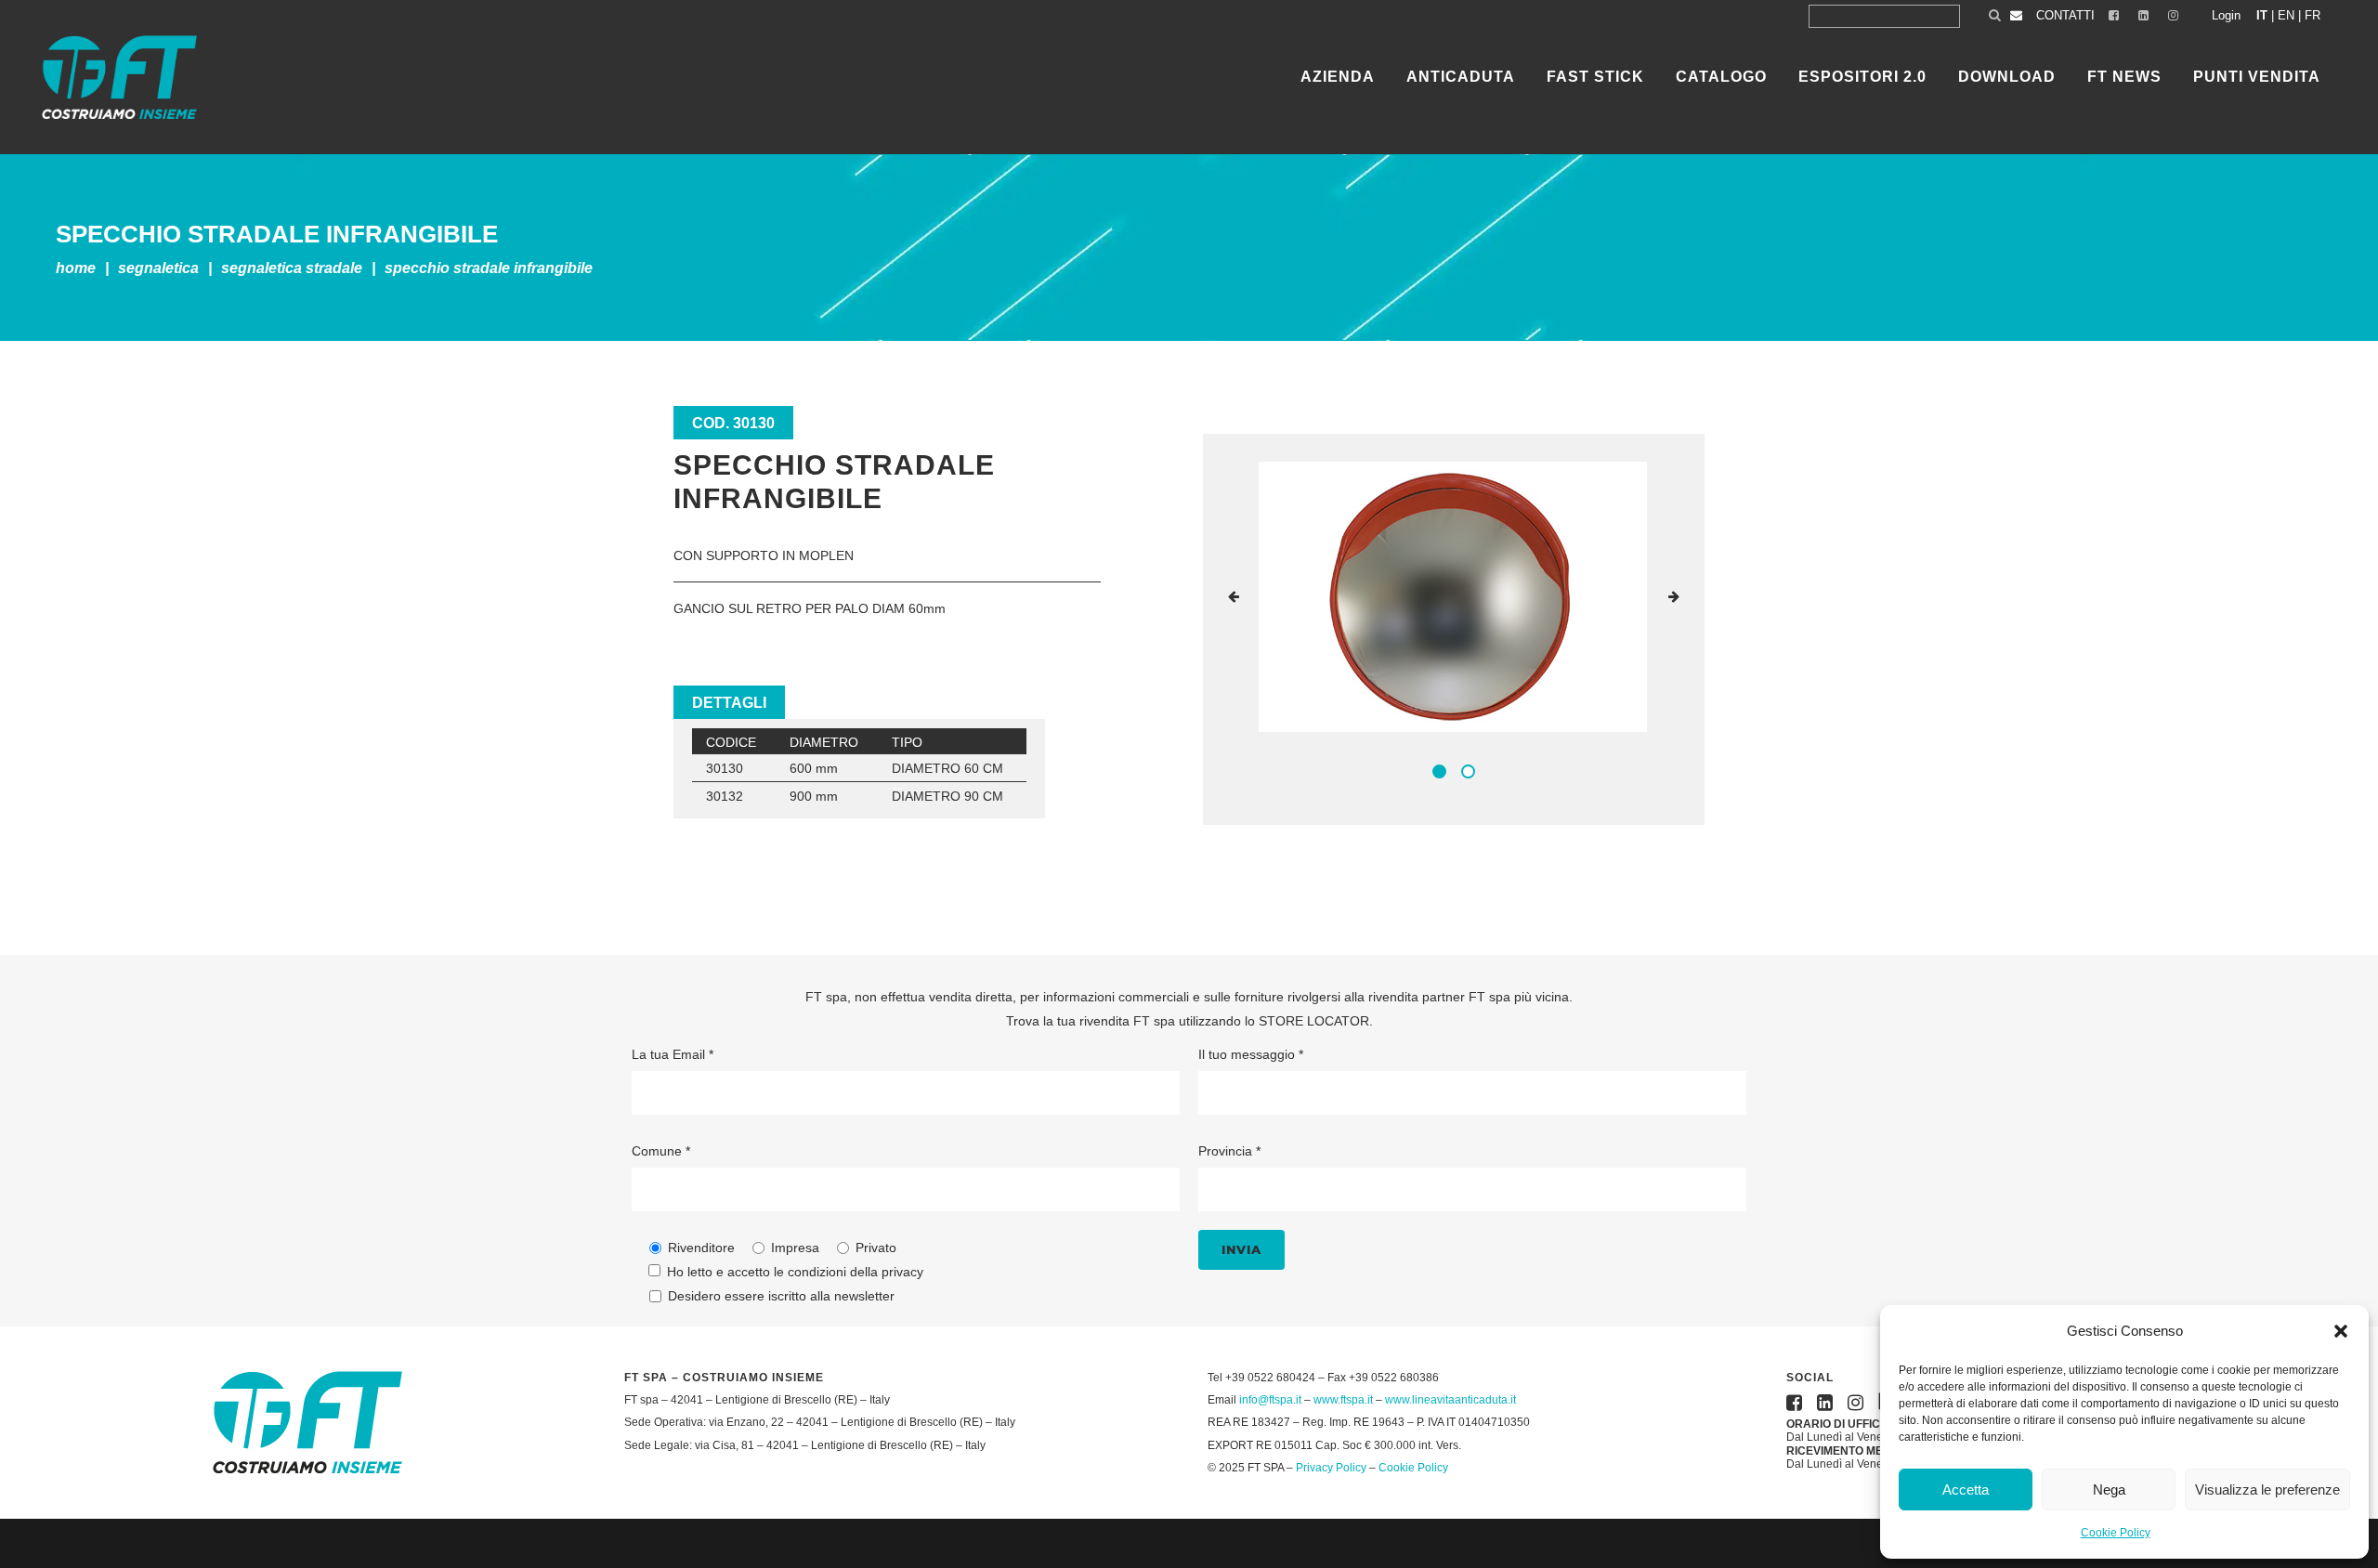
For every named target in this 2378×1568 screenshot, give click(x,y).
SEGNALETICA (158, 268)
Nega (2109, 1490)
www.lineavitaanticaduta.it (1450, 1400)
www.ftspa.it (1343, 1400)
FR (2313, 15)
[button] (2341, 1331)
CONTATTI (2065, 15)
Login (2226, 15)
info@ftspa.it (1270, 1400)
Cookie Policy (2116, 1533)
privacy (902, 1272)
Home (76, 268)
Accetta (1966, 1490)
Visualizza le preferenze (2267, 1490)
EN (2286, 15)
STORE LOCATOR (1314, 1021)
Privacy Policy (1331, 1468)
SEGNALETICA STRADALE (292, 268)
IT (2262, 15)
